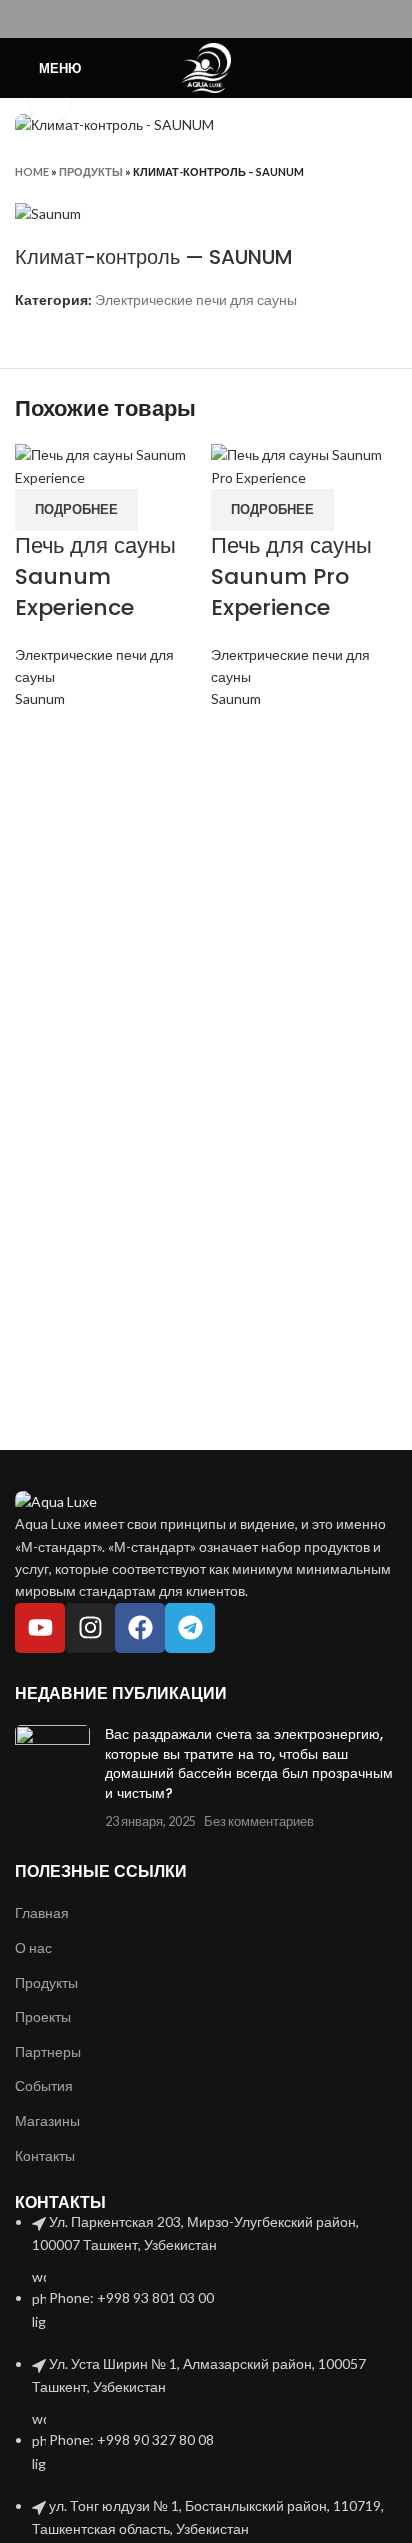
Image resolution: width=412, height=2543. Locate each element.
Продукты (91, 171)
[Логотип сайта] (206, 66)
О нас (33, 1947)
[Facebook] (140, 1628)
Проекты (43, 2016)
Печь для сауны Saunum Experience (95, 576)
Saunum (40, 698)
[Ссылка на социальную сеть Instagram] (206, 19)
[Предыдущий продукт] (347, 172)
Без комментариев (259, 1821)
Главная (42, 1912)
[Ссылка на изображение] (56, 1500)
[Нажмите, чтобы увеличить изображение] (50, 102)
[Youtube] (40, 1628)
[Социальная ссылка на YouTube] (229, 19)
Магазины (47, 2120)
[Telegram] (190, 1628)
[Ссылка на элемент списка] (206, 2272)
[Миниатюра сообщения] (52, 1778)
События (44, 2085)
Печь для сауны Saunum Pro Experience (291, 576)
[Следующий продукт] (387, 172)
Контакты (45, 2155)
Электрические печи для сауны (196, 299)
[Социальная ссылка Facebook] (183, 19)
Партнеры (48, 2051)
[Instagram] (90, 1628)
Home (32, 171)
